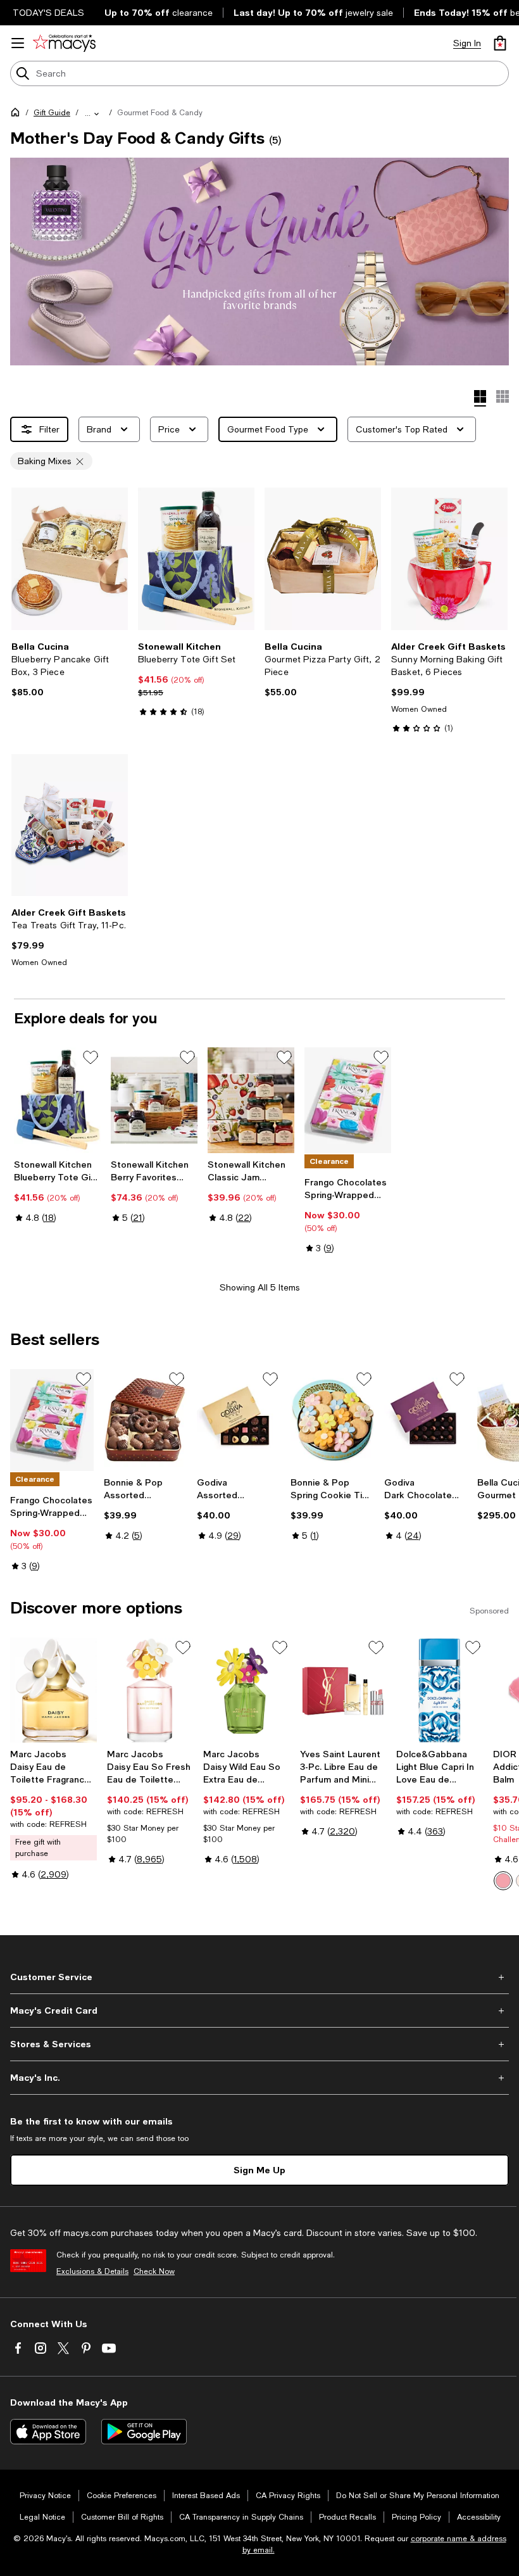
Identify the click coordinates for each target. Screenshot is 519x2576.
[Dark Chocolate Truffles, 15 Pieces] (426, 1420)
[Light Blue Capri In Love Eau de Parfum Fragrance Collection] (440, 1690)
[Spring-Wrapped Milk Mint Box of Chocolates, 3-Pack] (348, 1100)
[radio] (503, 1881)
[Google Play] (144, 2432)
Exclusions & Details (92, 2271)
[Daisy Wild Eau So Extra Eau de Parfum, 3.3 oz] (247, 1690)
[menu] (18, 43)
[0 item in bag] (500, 43)
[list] (259, 262)
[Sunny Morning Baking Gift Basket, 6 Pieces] (449, 559)
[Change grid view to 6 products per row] (503, 396)
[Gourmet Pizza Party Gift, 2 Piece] (323, 559)
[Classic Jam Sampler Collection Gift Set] (251, 1100)
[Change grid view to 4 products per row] (480, 398)
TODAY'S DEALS (48, 13)
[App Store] (48, 2432)
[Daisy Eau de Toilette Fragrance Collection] (53, 1690)
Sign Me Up (259, 2170)
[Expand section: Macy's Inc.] (259, 2078)
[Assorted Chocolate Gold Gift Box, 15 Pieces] (239, 1420)
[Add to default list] (91, 1058)
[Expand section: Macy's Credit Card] (259, 2011)
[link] (70, 669)
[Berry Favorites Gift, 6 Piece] (154, 1100)
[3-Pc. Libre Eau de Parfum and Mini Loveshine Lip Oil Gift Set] (343, 1690)
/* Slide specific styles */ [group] (173, 235)
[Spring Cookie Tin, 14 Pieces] (332, 1420)
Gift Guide (52, 113)
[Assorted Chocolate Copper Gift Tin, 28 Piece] (146, 1420)
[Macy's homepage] (18, 115)
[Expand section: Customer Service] (259, 1977)
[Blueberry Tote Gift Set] (196, 559)
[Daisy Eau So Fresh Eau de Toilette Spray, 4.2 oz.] (150, 1690)
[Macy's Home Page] (64, 43)
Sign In (467, 43)
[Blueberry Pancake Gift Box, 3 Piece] (70, 559)
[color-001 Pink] (503, 1881)
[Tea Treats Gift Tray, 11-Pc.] (70, 825)
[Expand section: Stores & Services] (259, 2044)
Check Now (154, 2271)
